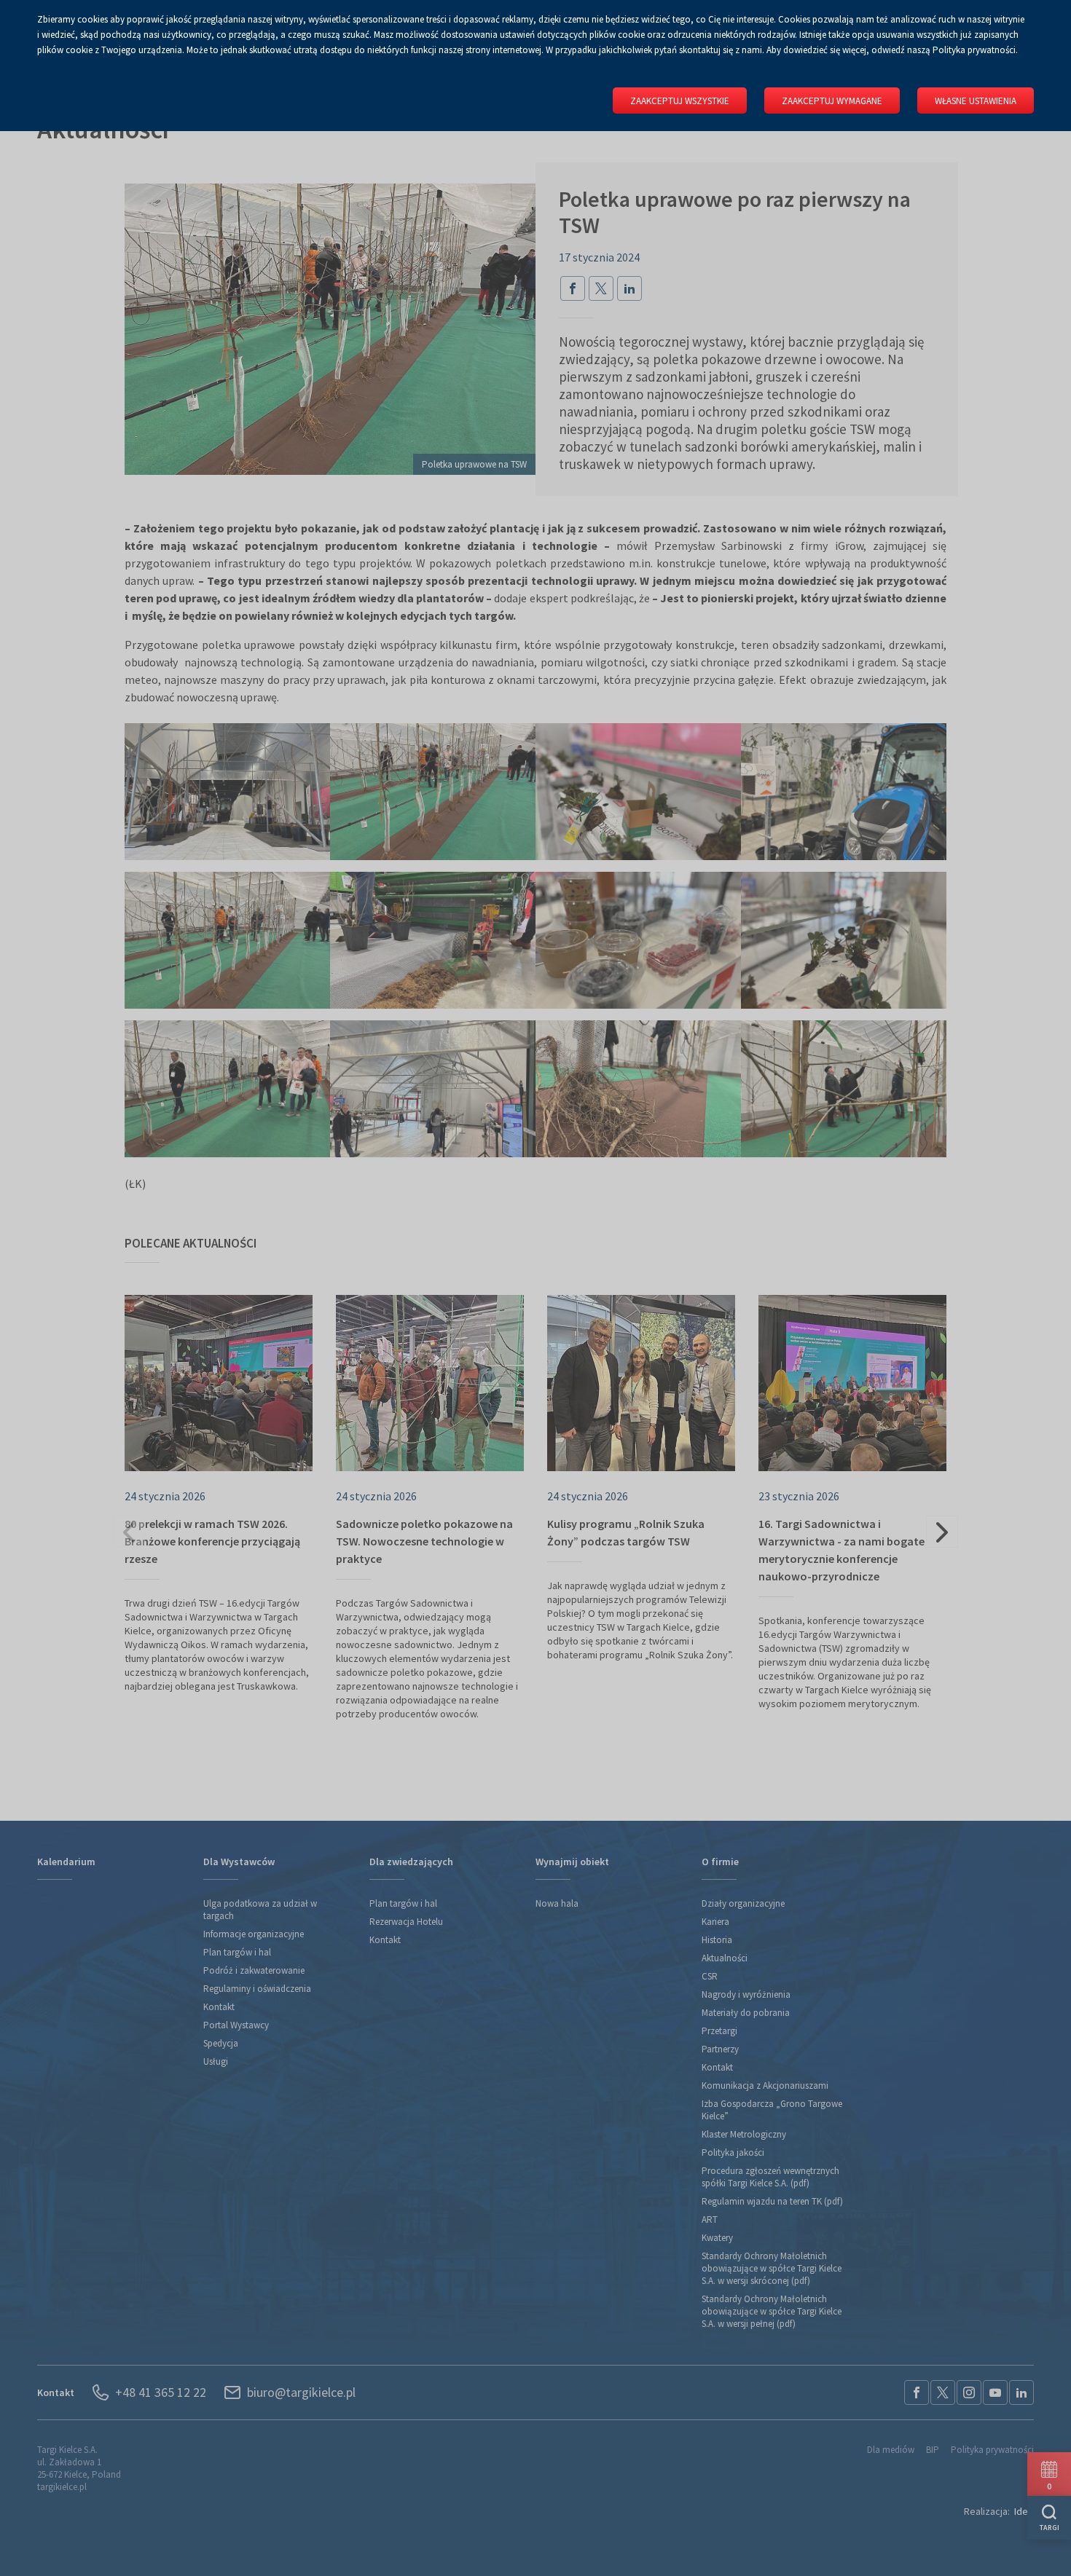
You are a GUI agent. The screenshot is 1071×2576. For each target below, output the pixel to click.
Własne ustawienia (976, 101)
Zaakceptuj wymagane (832, 101)
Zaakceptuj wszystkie (680, 101)
